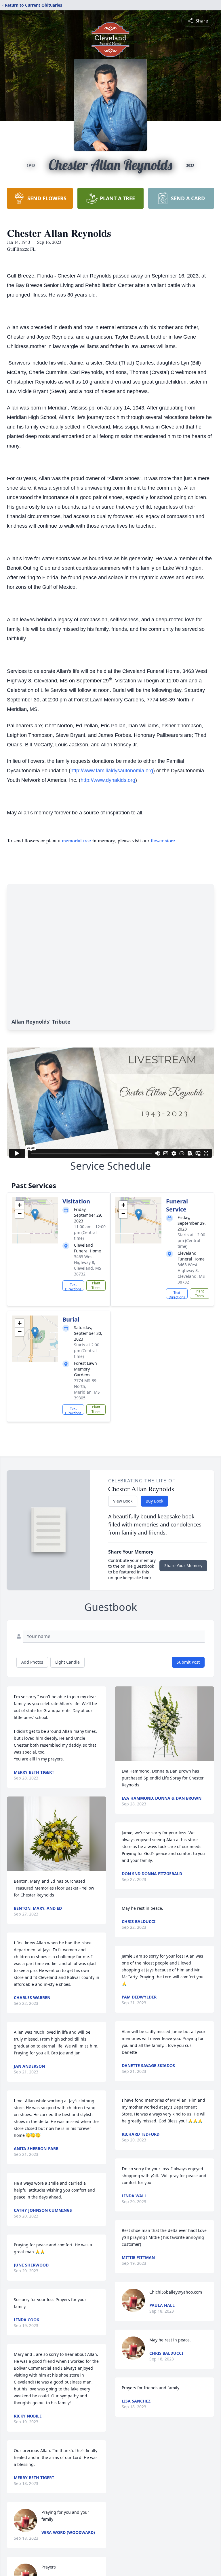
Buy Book (154, 1501)
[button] (35, 1215)
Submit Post (188, 1662)
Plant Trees (96, 1285)
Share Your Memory (183, 1566)
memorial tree (76, 840)
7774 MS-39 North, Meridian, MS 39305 (87, 1389)
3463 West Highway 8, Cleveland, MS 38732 (88, 1265)
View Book (123, 1501)
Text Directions (73, 1286)
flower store (163, 840)
